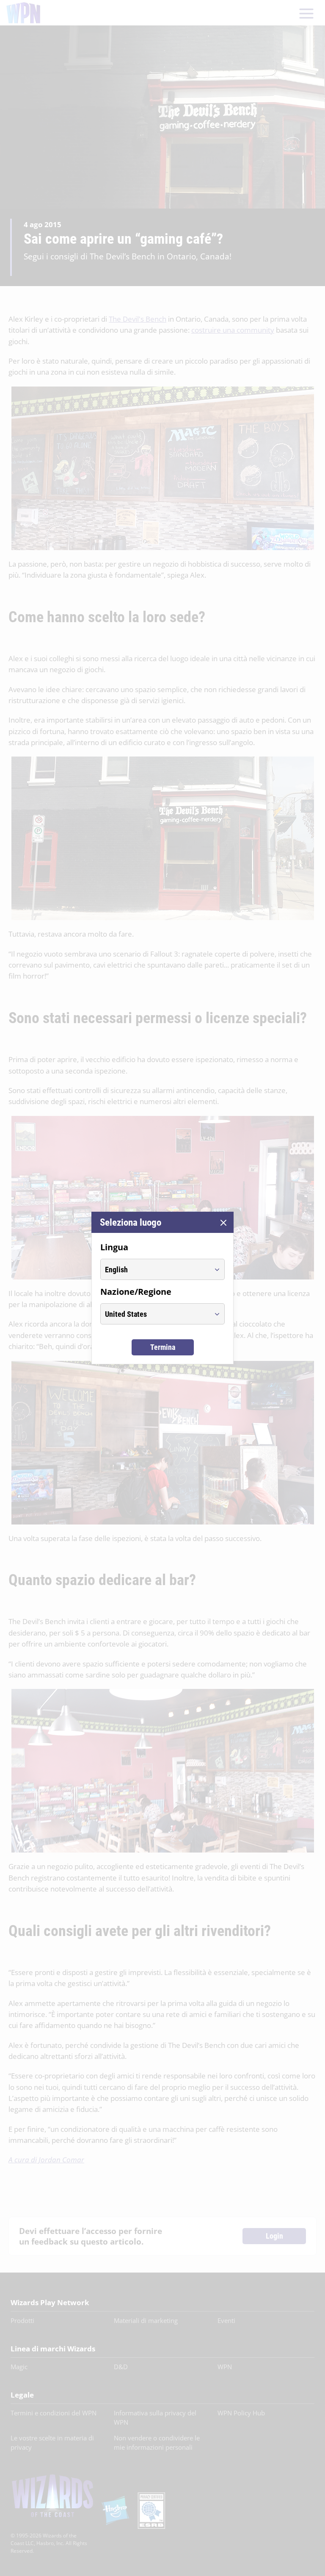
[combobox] (155, 1269)
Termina (163, 1347)
